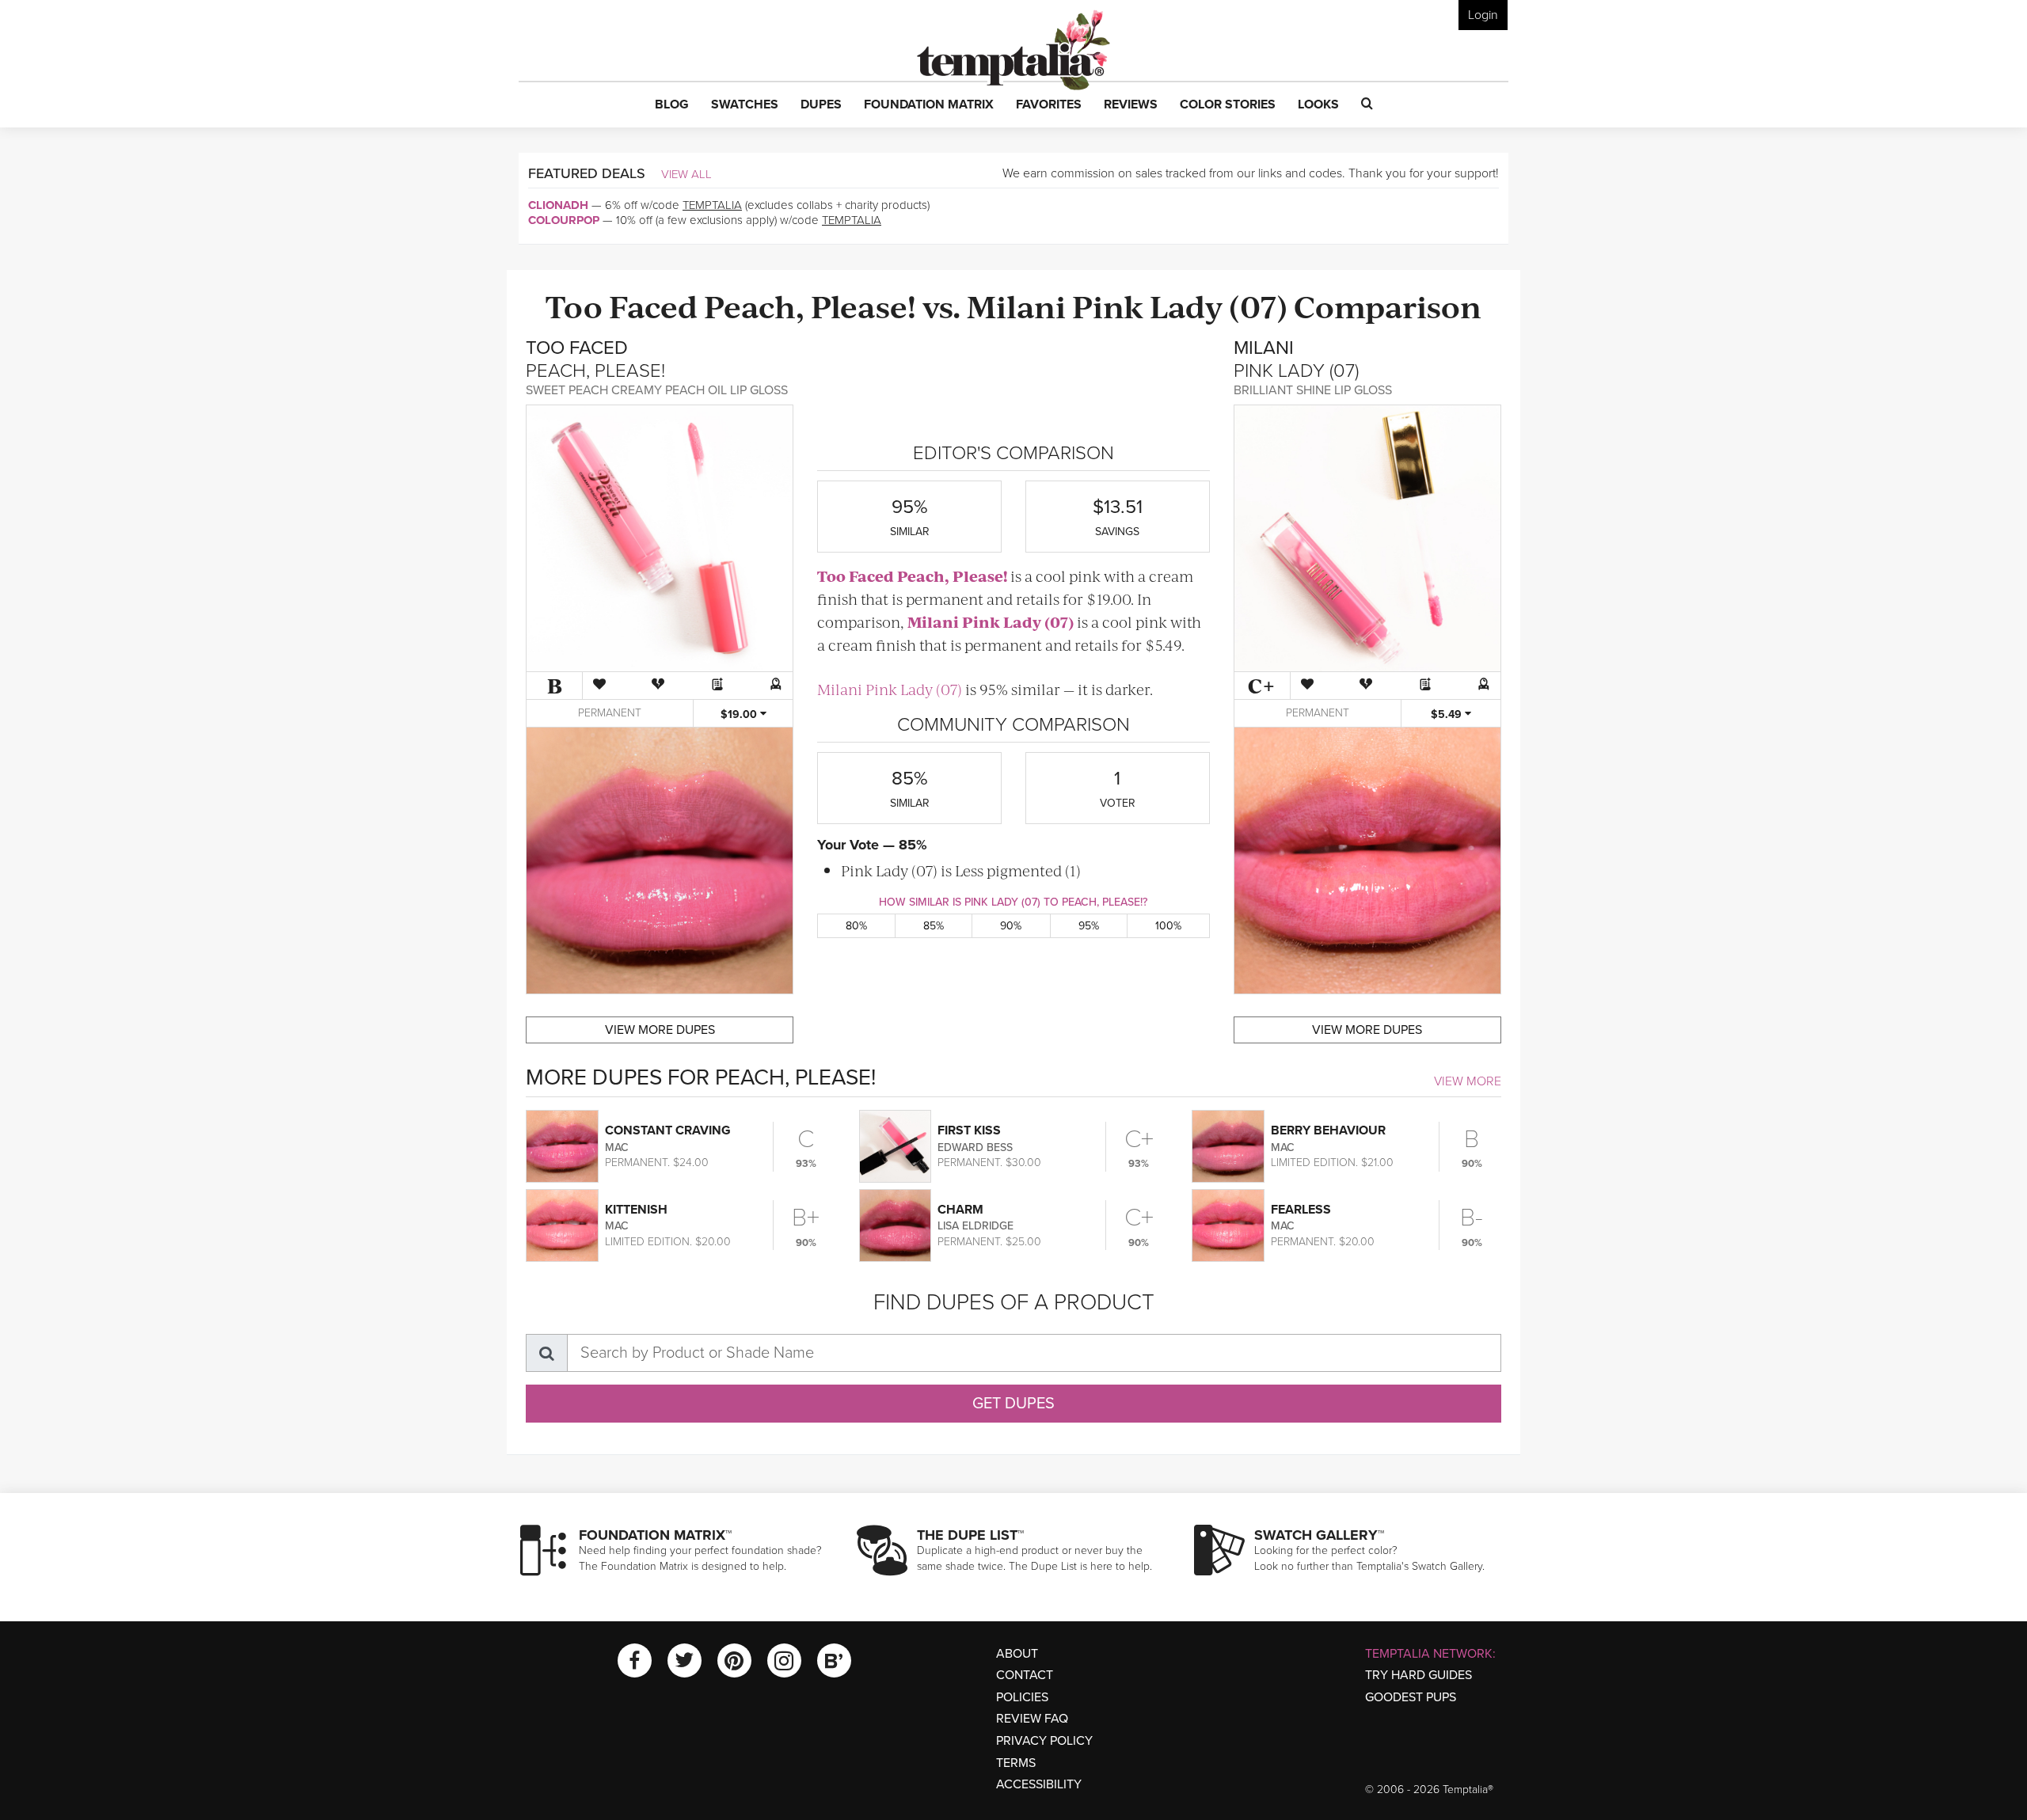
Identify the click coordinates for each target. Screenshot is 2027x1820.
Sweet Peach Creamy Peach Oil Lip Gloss (657, 390)
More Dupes (660, 1030)
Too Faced (622, 305)
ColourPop (564, 220)
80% (856, 926)
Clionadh (558, 205)
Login (1483, 15)
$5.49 (1448, 714)
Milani (1016, 305)
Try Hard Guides (1419, 1675)
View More (1468, 1081)
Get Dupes (1013, 1404)
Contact (1025, 1675)
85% (934, 926)
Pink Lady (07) (1180, 305)
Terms (1016, 1763)
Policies (1022, 1697)
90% (1011, 926)
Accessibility (1039, 1784)
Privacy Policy (1044, 1741)
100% (1168, 926)
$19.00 (740, 714)
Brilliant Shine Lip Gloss (1313, 390)
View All (686, 174)
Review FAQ (1032, 1719)
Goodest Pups (1411, 1697)
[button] (672, 105)
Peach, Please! (810, 305)
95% (1089, 926)
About (1017, 1654)
